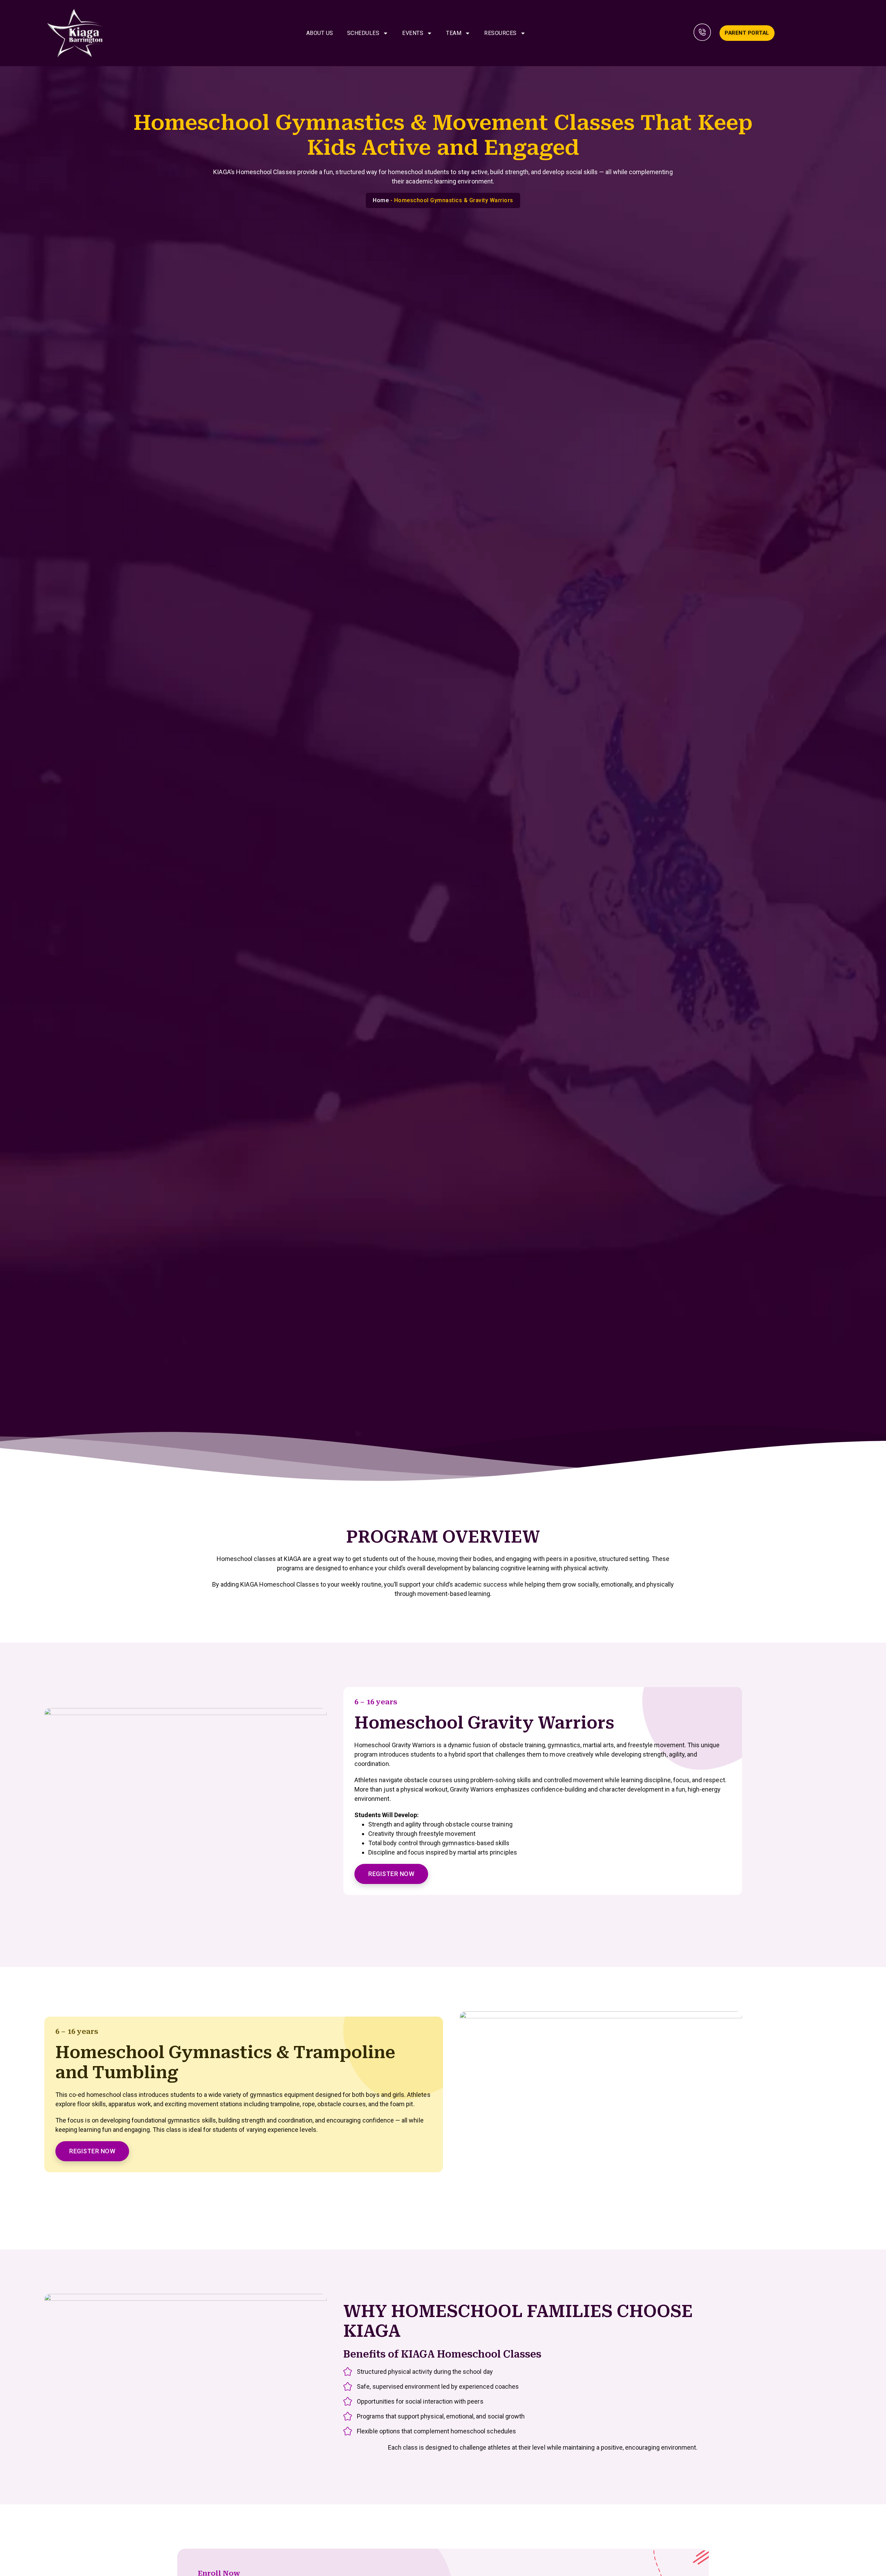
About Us (320, 33)
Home (381, 200)
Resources (500, 33)
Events (413, 33)
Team (454, 33)
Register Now (391, 1874)
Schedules (363, 33)
